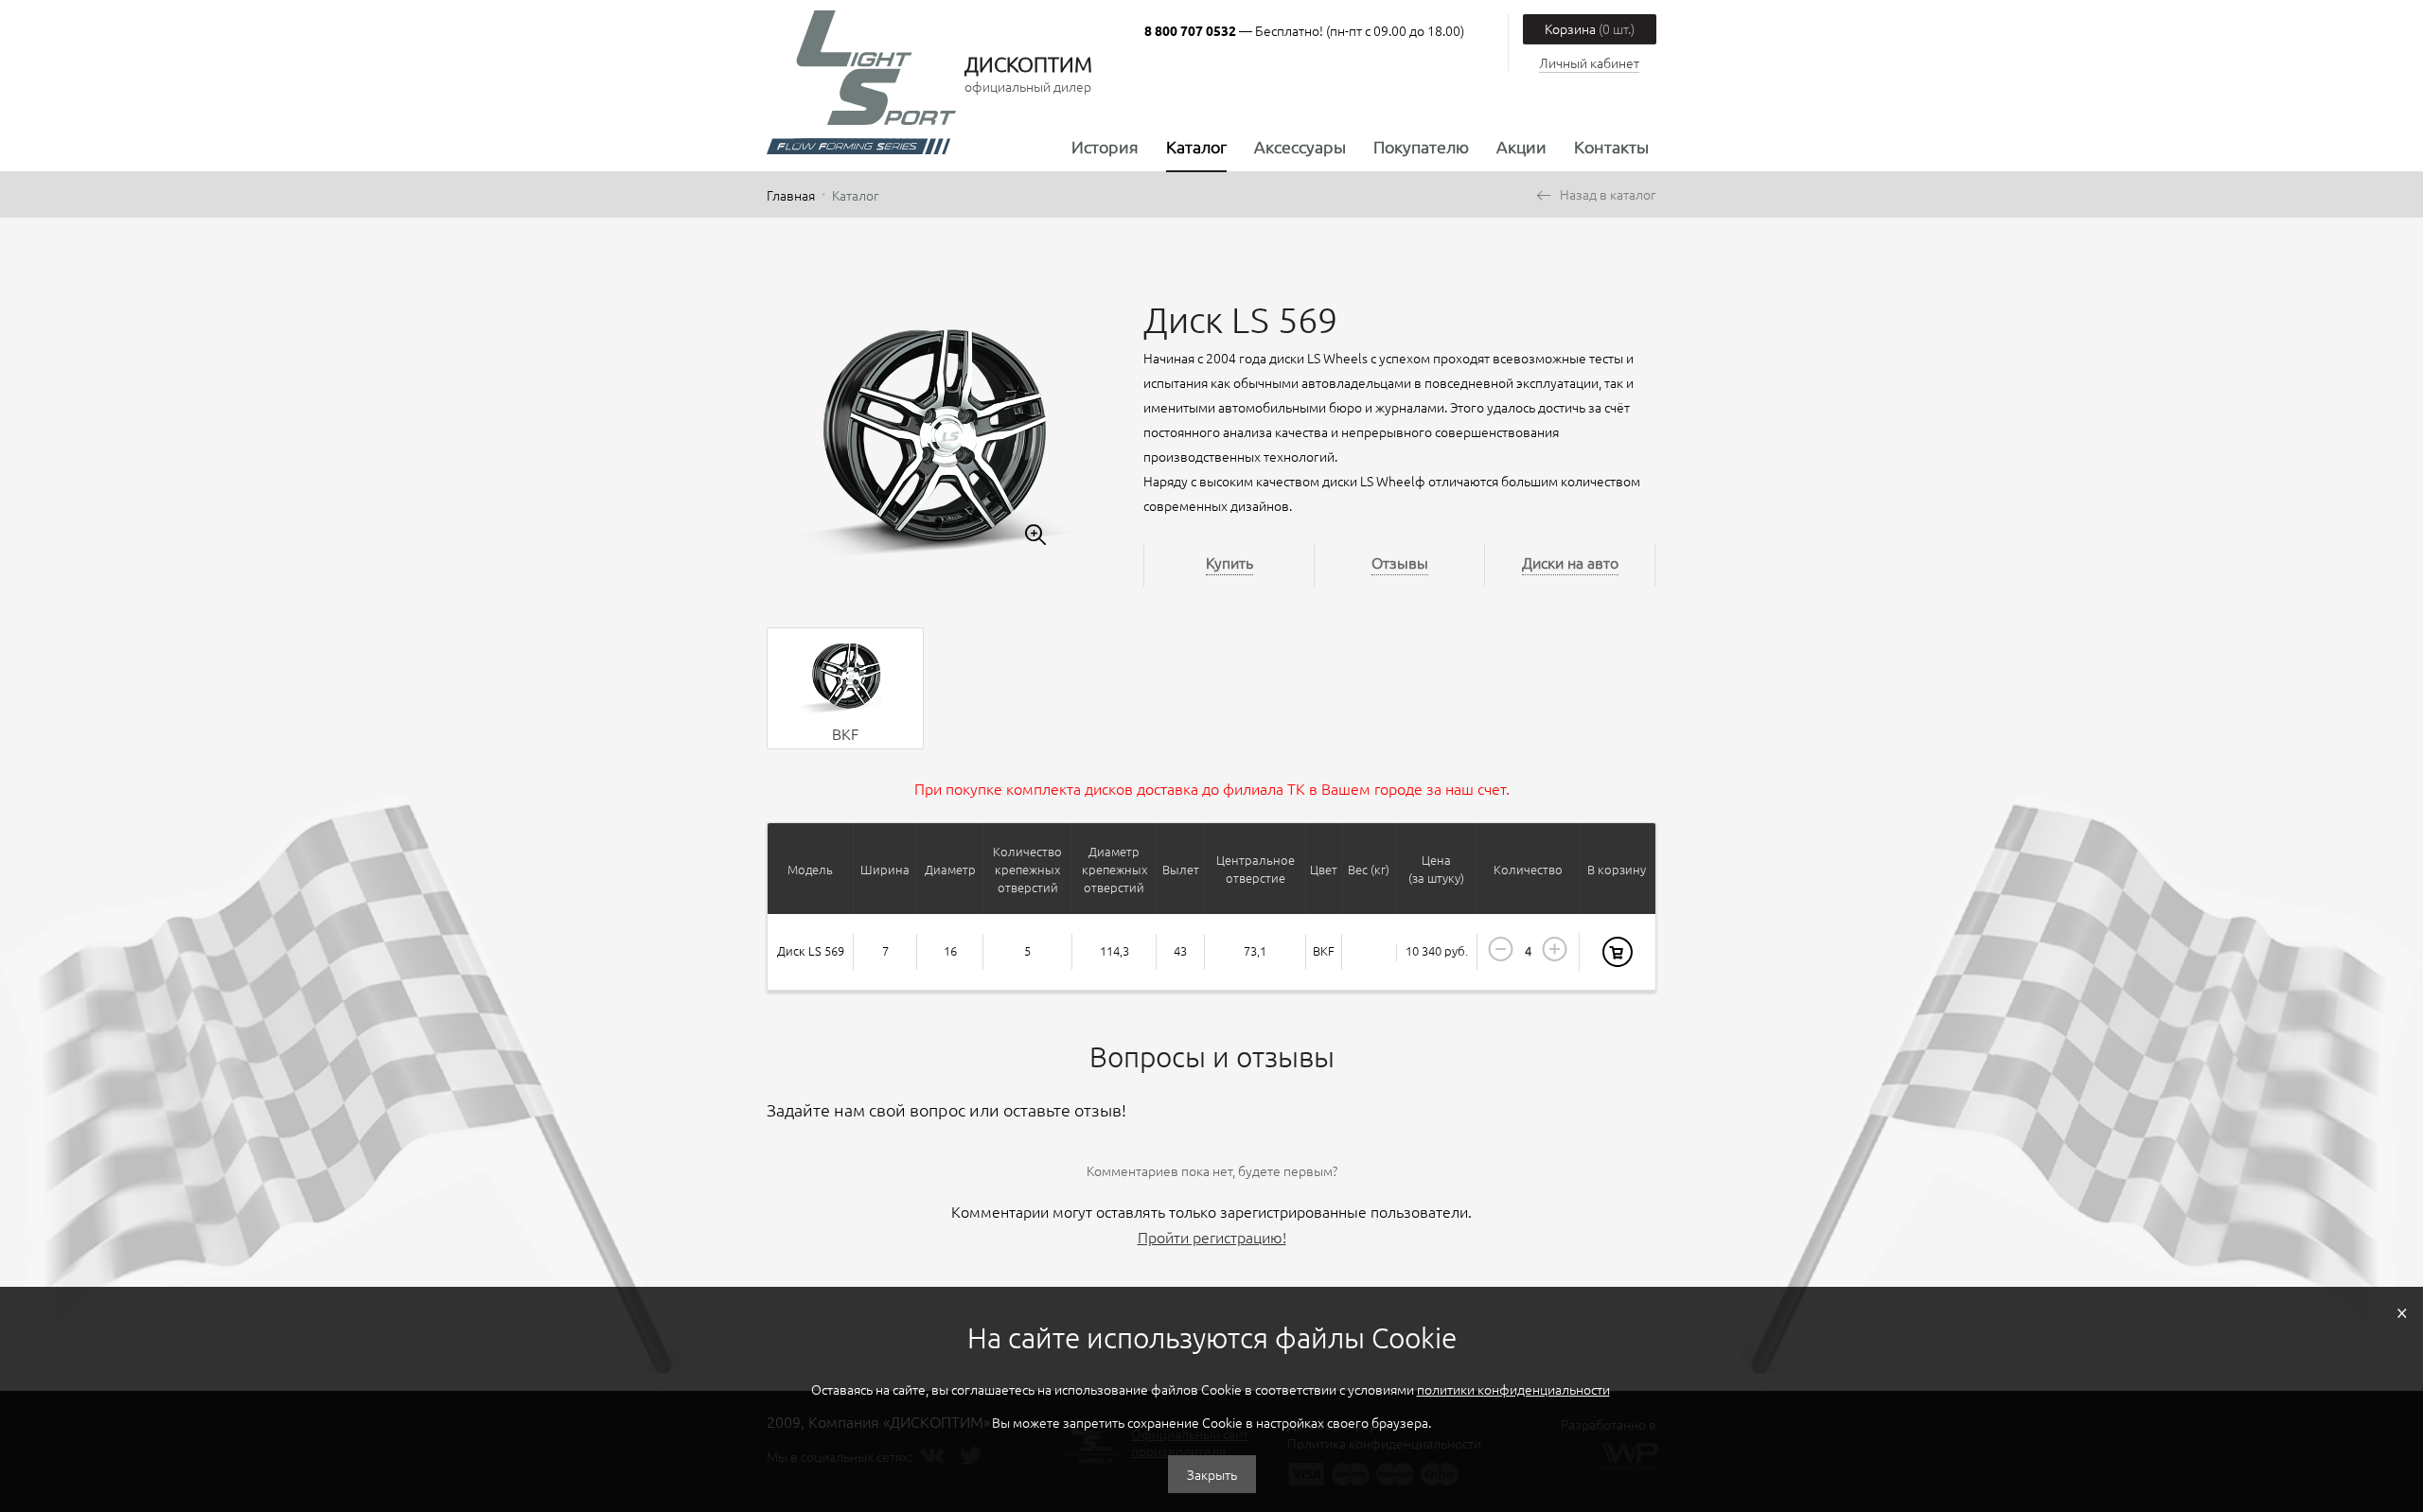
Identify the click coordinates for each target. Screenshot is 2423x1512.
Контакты (1611, 146)
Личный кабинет (1589, 62)
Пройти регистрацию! (1212, 1237)
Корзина (1590, 28)
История (1105, 146)
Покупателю (1421, 146)
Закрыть (1212, 1474)
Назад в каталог (1608, 194)
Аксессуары (1300, 146)
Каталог (1196, 146)
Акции (1521, 146)
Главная (791, 195)
